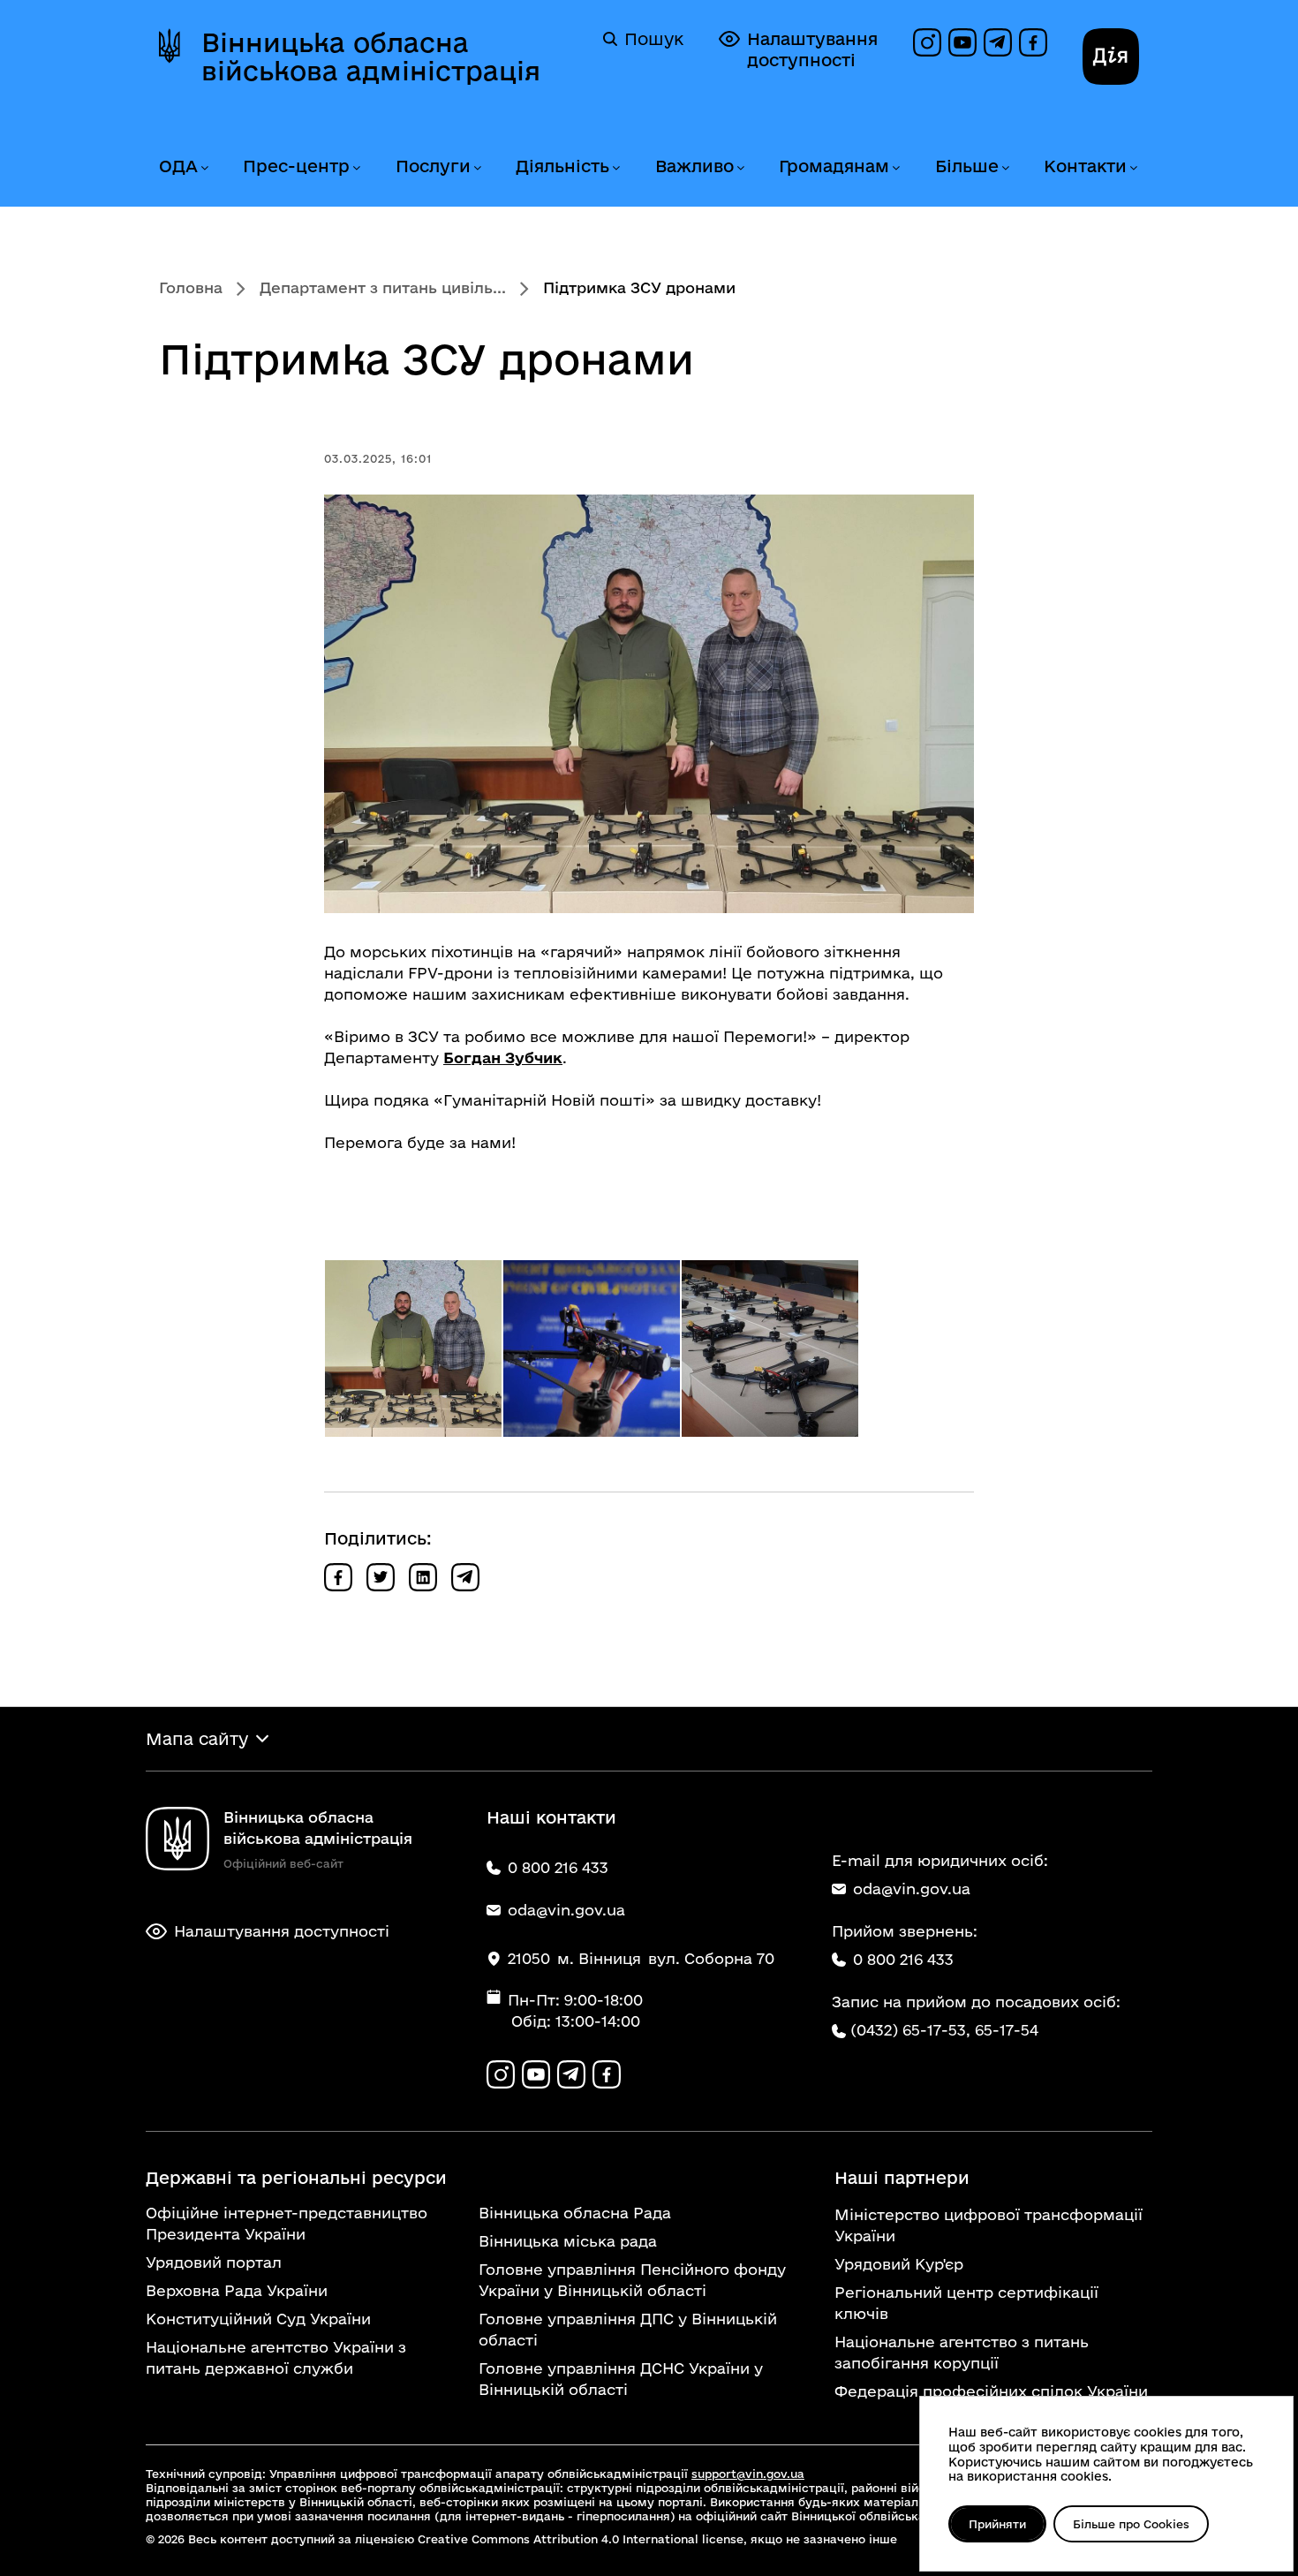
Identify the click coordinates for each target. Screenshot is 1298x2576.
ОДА (178, 166)
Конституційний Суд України (258, 2319)
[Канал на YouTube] (962, 42)
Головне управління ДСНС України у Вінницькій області (621, 2379)
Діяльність (562, 166)
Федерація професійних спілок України (991, 2391)
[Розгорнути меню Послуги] (477, 168)
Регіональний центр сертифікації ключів (966, 2303)
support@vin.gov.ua (748, 2474)
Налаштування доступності (812, 49)
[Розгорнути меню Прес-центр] (356, 168)
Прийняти (997, 2524)
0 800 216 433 (903, 1959)
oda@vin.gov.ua (912, 1889)
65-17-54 (1007, 2030)
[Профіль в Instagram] (927, 42)
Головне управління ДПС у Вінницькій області (628, 2329)
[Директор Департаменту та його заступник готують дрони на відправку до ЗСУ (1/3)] (413, 1348)
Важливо (694, 166)
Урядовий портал (214, 2262)
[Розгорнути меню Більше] (1005, 168)
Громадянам (834, 166)
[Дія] (1111, 57)
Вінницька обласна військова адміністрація (371, 57)
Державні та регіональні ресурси (296, 2178)
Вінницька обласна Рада (575, 2213)
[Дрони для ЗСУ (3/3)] (770, 1348)
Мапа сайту (197, 1739)
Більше (967, 166)
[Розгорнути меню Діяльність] (615, 168)
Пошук (654, 39)
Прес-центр (296, 166)
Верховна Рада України (237, 2290)
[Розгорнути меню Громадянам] (895, 168)
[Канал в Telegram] (998, 42)
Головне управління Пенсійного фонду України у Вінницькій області (632, 2280)
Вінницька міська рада (568, 2241)
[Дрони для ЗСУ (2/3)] (592, 1348)
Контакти (1085, 166)
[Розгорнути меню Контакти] (1133, 168)
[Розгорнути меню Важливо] (740, 168)
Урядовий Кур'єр (899, 2264)
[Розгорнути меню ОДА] (204, 168)
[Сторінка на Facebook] (1033, 42)
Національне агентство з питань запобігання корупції (962, 2352)
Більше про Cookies (1131, 2524)
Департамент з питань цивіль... (383, 287)
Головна (191, 287)
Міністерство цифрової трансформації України (989, 2225)
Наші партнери (902, 2178)
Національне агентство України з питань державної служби (276, 2357)
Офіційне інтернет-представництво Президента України (287, 2223)
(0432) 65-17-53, (910, 2030)
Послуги (433, 166)
